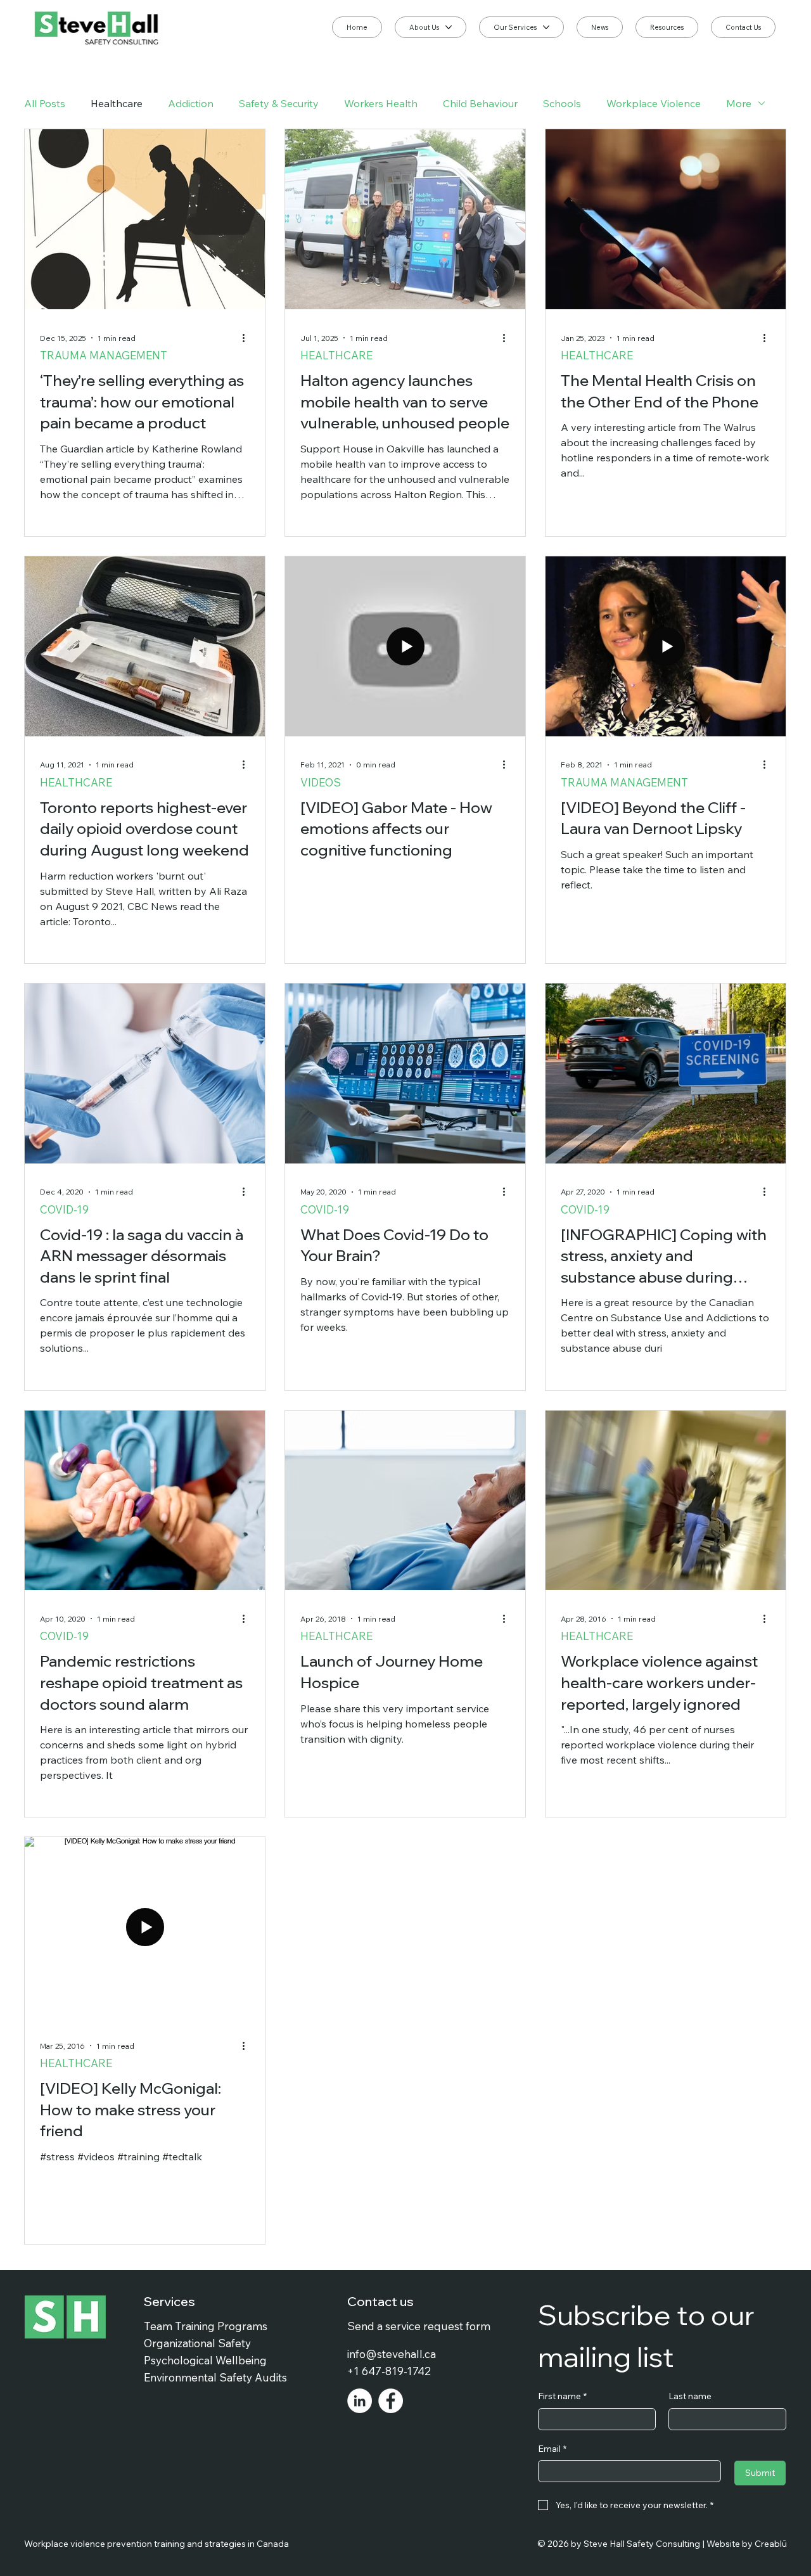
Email (552, 2449)
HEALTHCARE (336, 355)
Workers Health (381, 103)
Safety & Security (279, 103)
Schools (562, 103)
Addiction (191, 103)
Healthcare (117, 103)
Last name (690, 2396)
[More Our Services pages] (546, 27)
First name (562, 2396)
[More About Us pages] (449, 27)
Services (169, 2301)
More (739, 103)
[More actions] (248, 338)
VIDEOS (321, 782)
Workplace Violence (654, 103)
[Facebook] (391, 2401)
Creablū (771, 2544)
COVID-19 (64, 1209)
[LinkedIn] (360, 2401)
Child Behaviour (480, 103)
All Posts (45, 103)
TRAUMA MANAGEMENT (104, 355)
